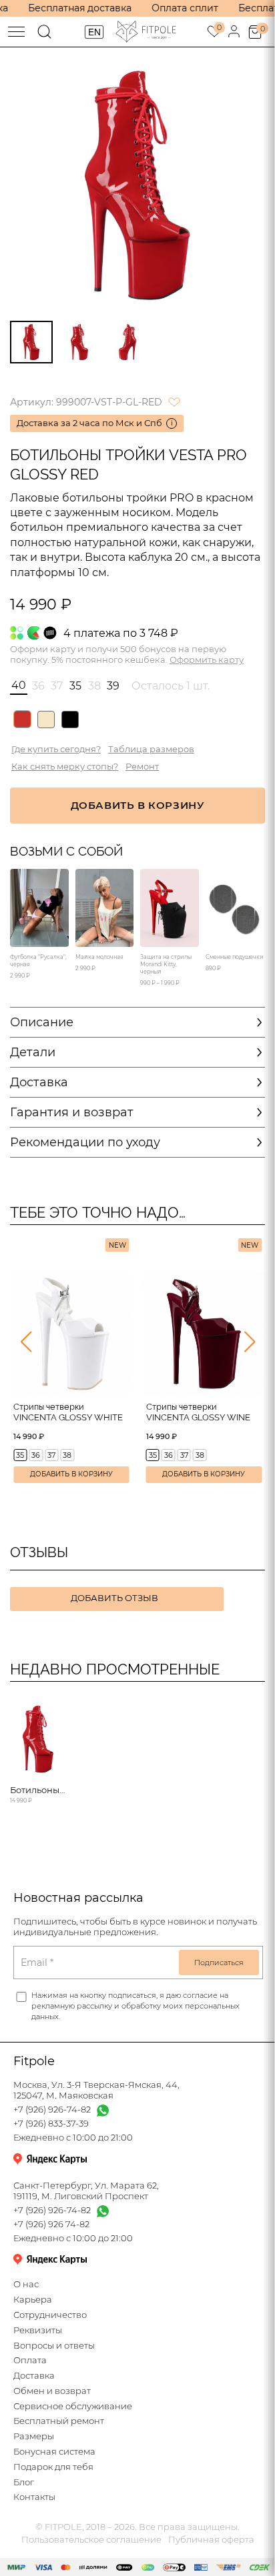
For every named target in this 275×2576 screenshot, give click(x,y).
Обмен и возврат (52, 2391)
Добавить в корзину (71, 1474)
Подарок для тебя (53, 2467)
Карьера (33, 2300)
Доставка (34, 2376)
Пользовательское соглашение (91, 2540)
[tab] (31, 342)
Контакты (34, 2497)
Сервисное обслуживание (73, 2406)
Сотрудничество (50, 2315)
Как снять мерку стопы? (65, 767)
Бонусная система (54, 2452)
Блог (24, 2482)
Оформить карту (207, 660)
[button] (26, 1342)
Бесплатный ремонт (59, 2421)
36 (36, 1455)
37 (51, 1455)
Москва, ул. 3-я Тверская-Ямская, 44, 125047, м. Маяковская (96, 2090)
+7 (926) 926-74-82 (52, 2110)
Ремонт (142, 767)
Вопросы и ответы (54, 2346)
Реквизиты (38, 2330)
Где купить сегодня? (56, 749)
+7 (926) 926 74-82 (51, 2224)
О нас (26, 2284)
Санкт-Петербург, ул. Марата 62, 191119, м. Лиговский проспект (86, 2191)
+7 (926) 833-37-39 (51, 2124)
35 (20, 1455)
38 (67, 1455)
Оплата (30, 2360)
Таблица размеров (151, 749)
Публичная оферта (211, 2540)
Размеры (34, 2436)
